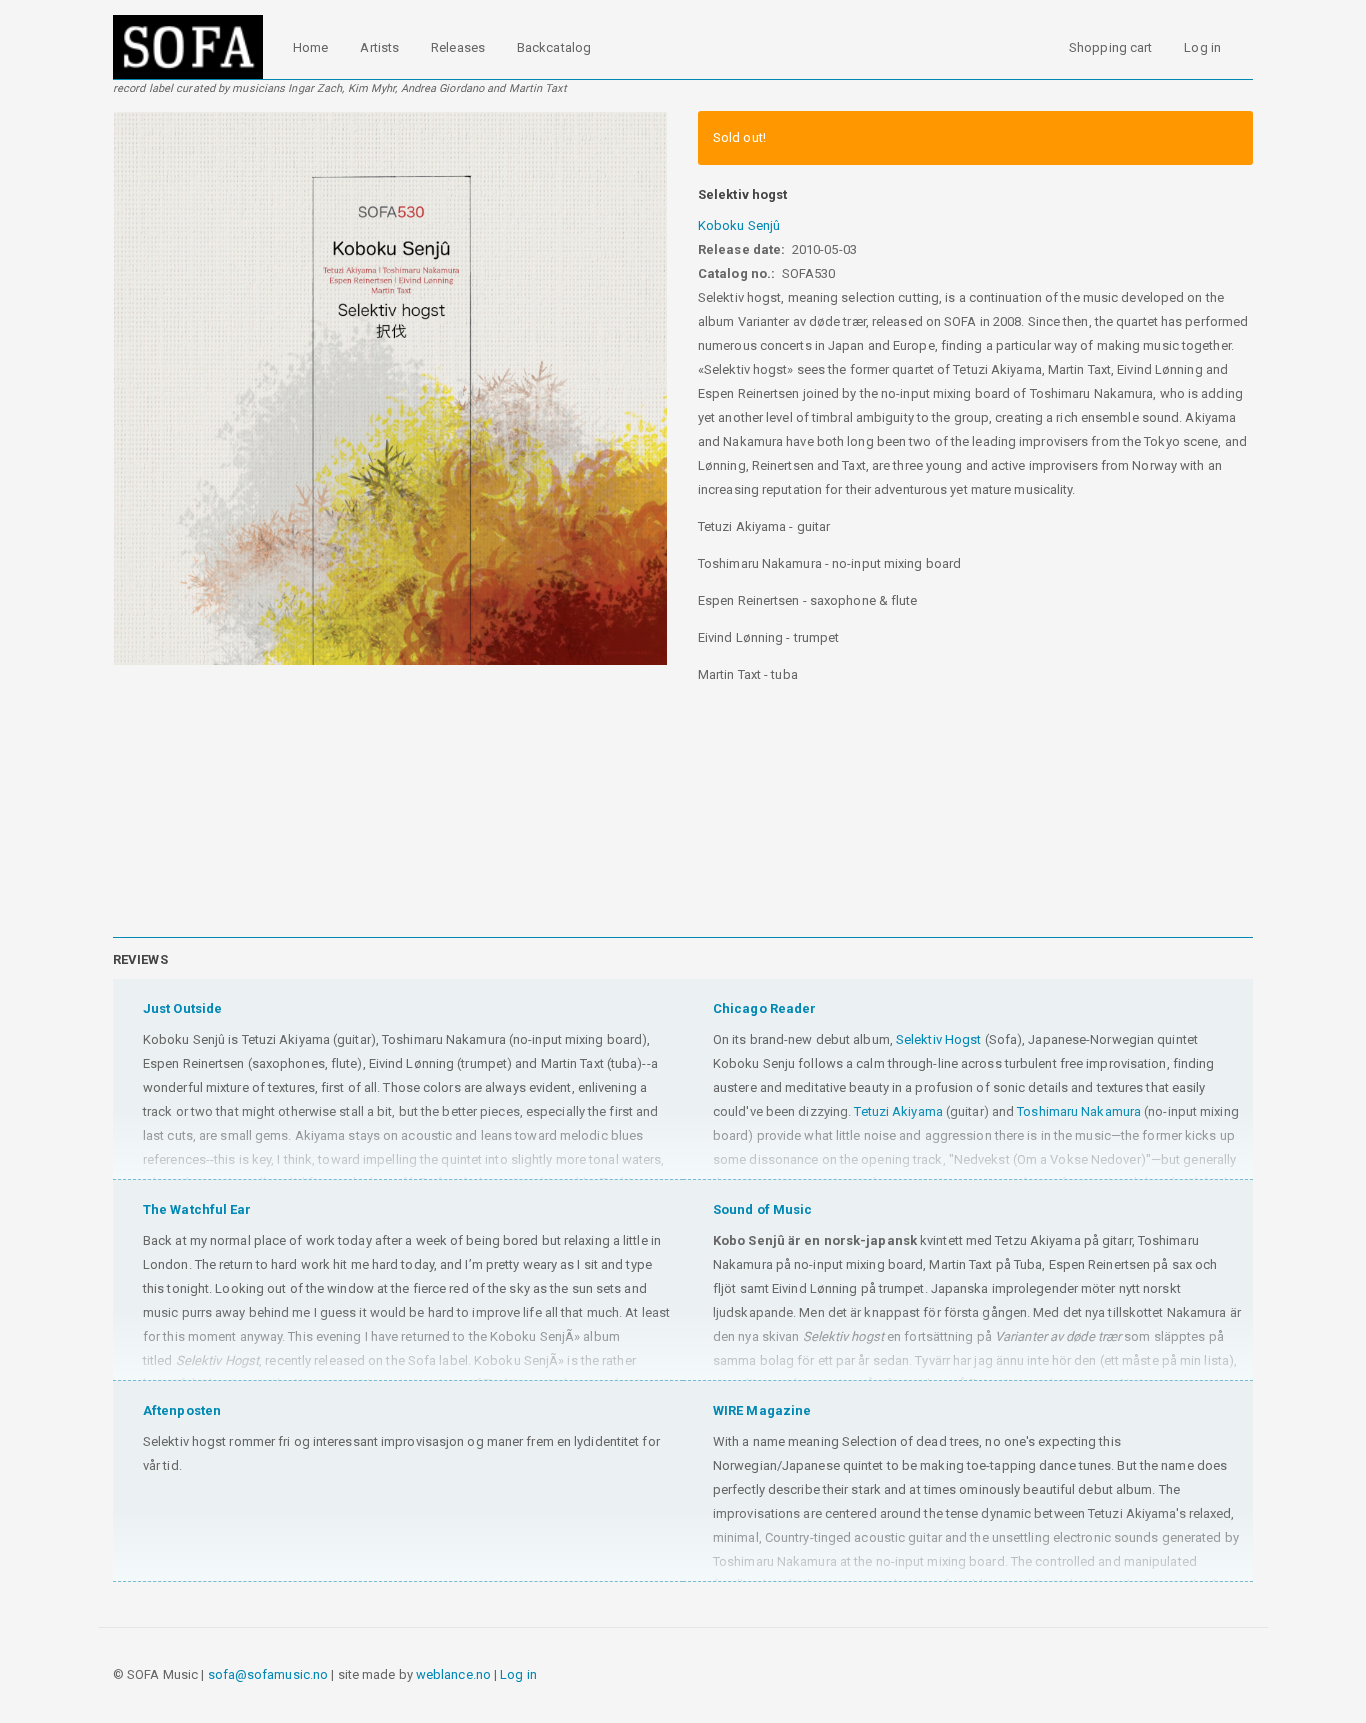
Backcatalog (554, 47)
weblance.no (453, 1674)
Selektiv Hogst (938, 1039)
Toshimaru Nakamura (1079, 1111)
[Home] (195, 47)
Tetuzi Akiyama (898, 1111)
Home (310, 47)
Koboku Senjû (739, 225)
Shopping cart (1110, 47)
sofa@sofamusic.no (268, 1674)
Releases (458, 47)
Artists (379, 47)
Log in (1202, 47)
